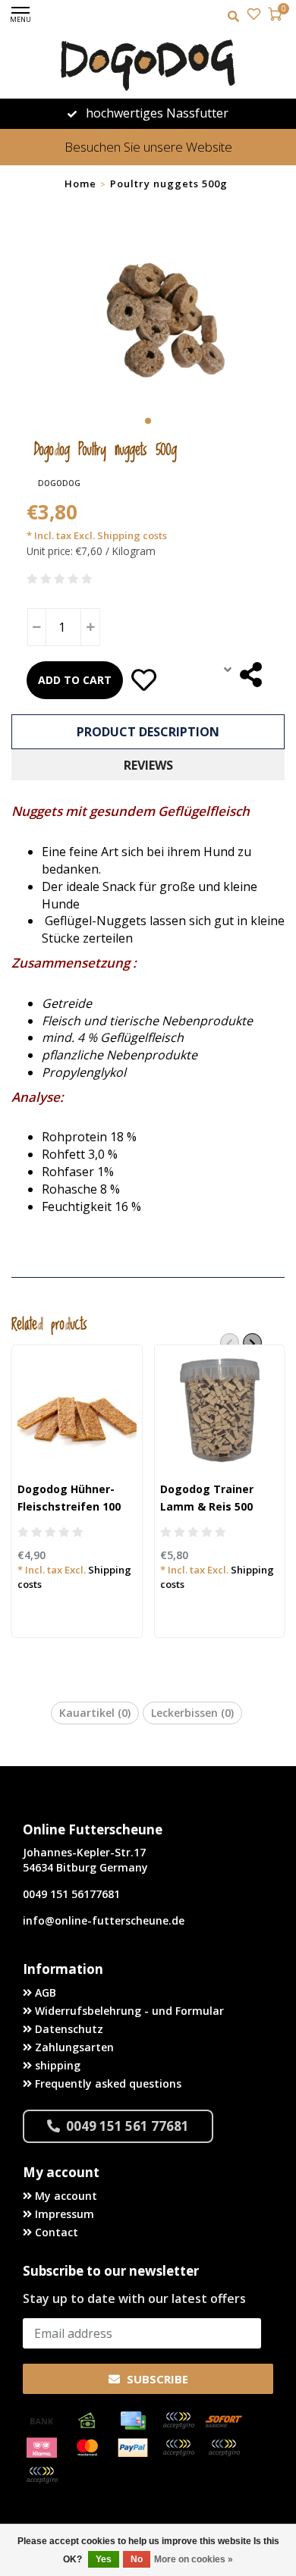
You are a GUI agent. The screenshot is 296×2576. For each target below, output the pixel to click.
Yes (104, 2559)
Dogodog (59, 483)
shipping (56, 2065)
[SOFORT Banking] (224, 2421)
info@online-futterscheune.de (104, 1920)
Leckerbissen (192, 1713)
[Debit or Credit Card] (178, 2421)
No (137, 2559)
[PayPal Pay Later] (224, 2448)
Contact (55, 2232)
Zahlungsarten (73, 2047)
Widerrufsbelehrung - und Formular (128, 2011)
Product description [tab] (148, 732)
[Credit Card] (133, 2421)
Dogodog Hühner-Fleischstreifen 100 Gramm (69, 1506)
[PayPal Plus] (42, 2475)
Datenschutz (68, 2029)
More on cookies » (194, 2559)
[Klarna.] (42, 2448)
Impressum (63, 2214)
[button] (148, 421)
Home (80, 184)
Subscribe (156, 2379)
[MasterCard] (87, 2448)
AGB (44, 1992)
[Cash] (87, 2421)
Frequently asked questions (107, 2083)
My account (65, 2196)
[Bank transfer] (42, 2421)
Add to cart (75, 680)
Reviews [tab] (148, 765)
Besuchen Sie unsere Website (148, 147)
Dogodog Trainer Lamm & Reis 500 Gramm (207, 1506)
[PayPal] (133, 2448)
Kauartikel (95, 1713)
